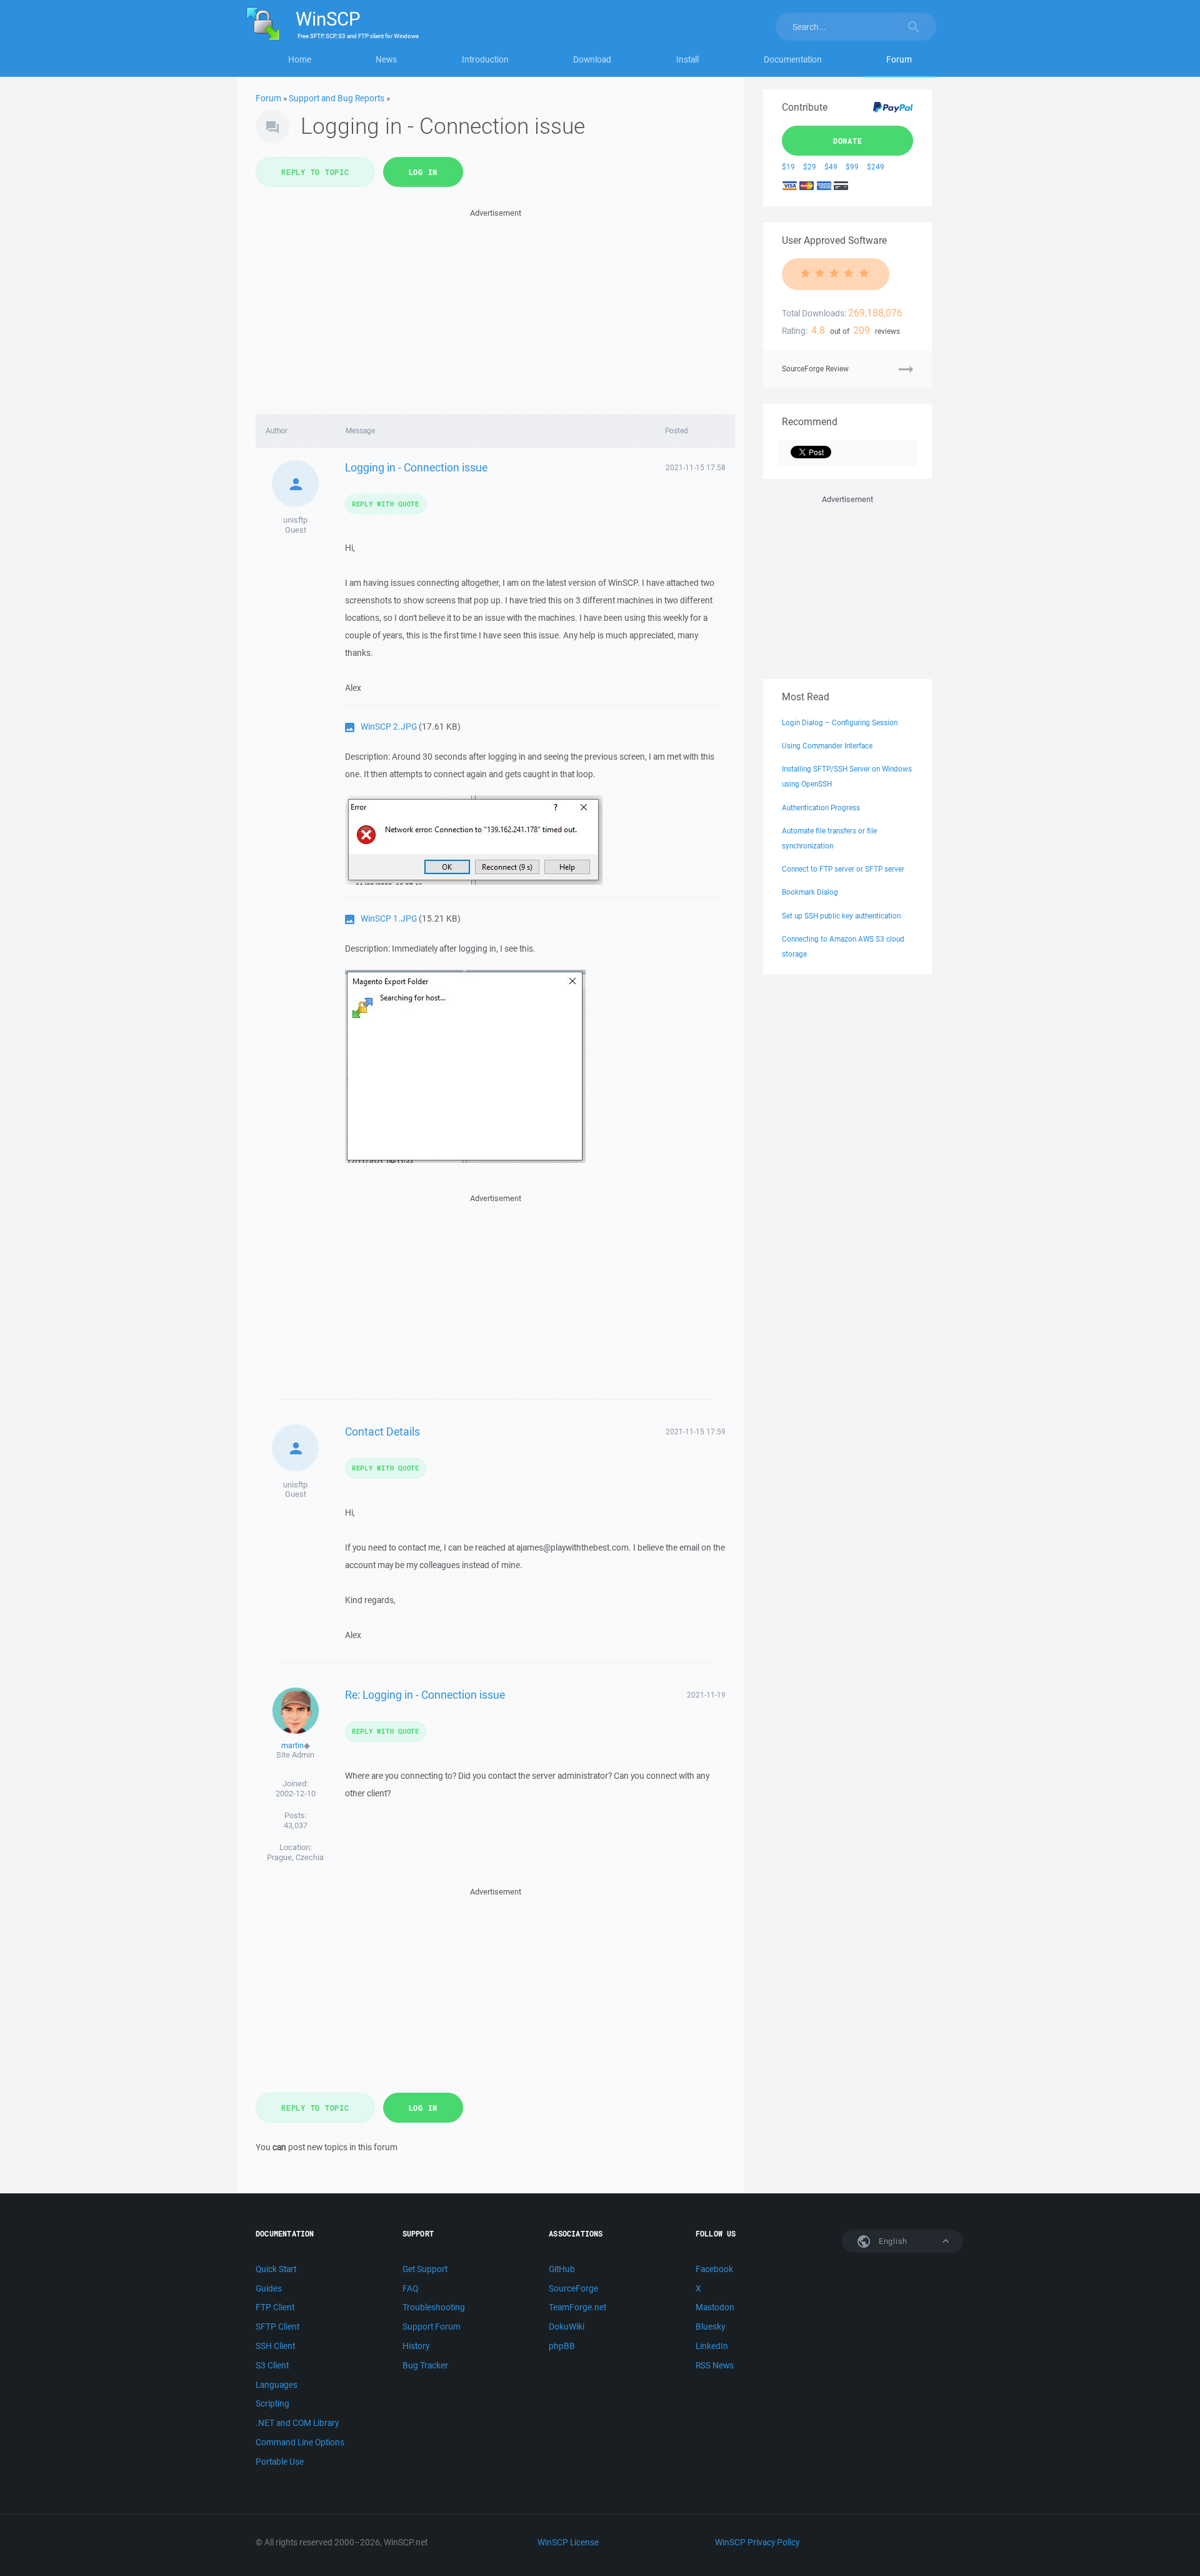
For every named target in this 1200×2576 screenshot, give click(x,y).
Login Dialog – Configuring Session (840, 722)
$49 (831, 167)
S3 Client (272, 2365)
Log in (423, 172)
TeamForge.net (577, 2307)
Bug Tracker (425, 2365)
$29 (810, 167)
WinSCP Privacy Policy (757, 2542)
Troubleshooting (434, 2307)
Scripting (272, 2403)
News (386, 59)
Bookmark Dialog (810, 892)
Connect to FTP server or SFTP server (843, 869)
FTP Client (275, 2307)
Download (592, 59)
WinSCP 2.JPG (389, 727)
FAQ (410, 2288)
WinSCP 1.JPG (389, 918)
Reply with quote (386, 504)
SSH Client (275, 2346)
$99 (852, 167)
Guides (269, 2288)
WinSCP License (568, 2542)
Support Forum (432, 2327)
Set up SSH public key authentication (841, 916)
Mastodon (715, 2307)
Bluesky (710, 2327)
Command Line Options (300, 2442)
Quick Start (276, 2269)
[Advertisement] (495, 308)
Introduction (485, 59)
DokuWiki (567, 2327)
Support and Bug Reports (337, 98)
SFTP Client (277, 2327)
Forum (899, 59)
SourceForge (573, 2288)
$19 (788, 167)
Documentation (793, 59)
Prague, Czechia (295, 1857)
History (416, 2346)
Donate (848, 141)
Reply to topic (315, 172)
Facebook (714, 2269)
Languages (277, 2385)
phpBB (562, 2346)
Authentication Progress (821, 808)
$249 (876, 167)
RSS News (715, 2365)
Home (300, 59)
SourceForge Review (815, 369)
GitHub (562, 2269)
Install (687, 59)
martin (292, 1745)
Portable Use (280, 2462)
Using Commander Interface (827, 746)
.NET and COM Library (297, 2423)
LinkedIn (712, 2346)
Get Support (425, 2269)
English (892, 2241)
